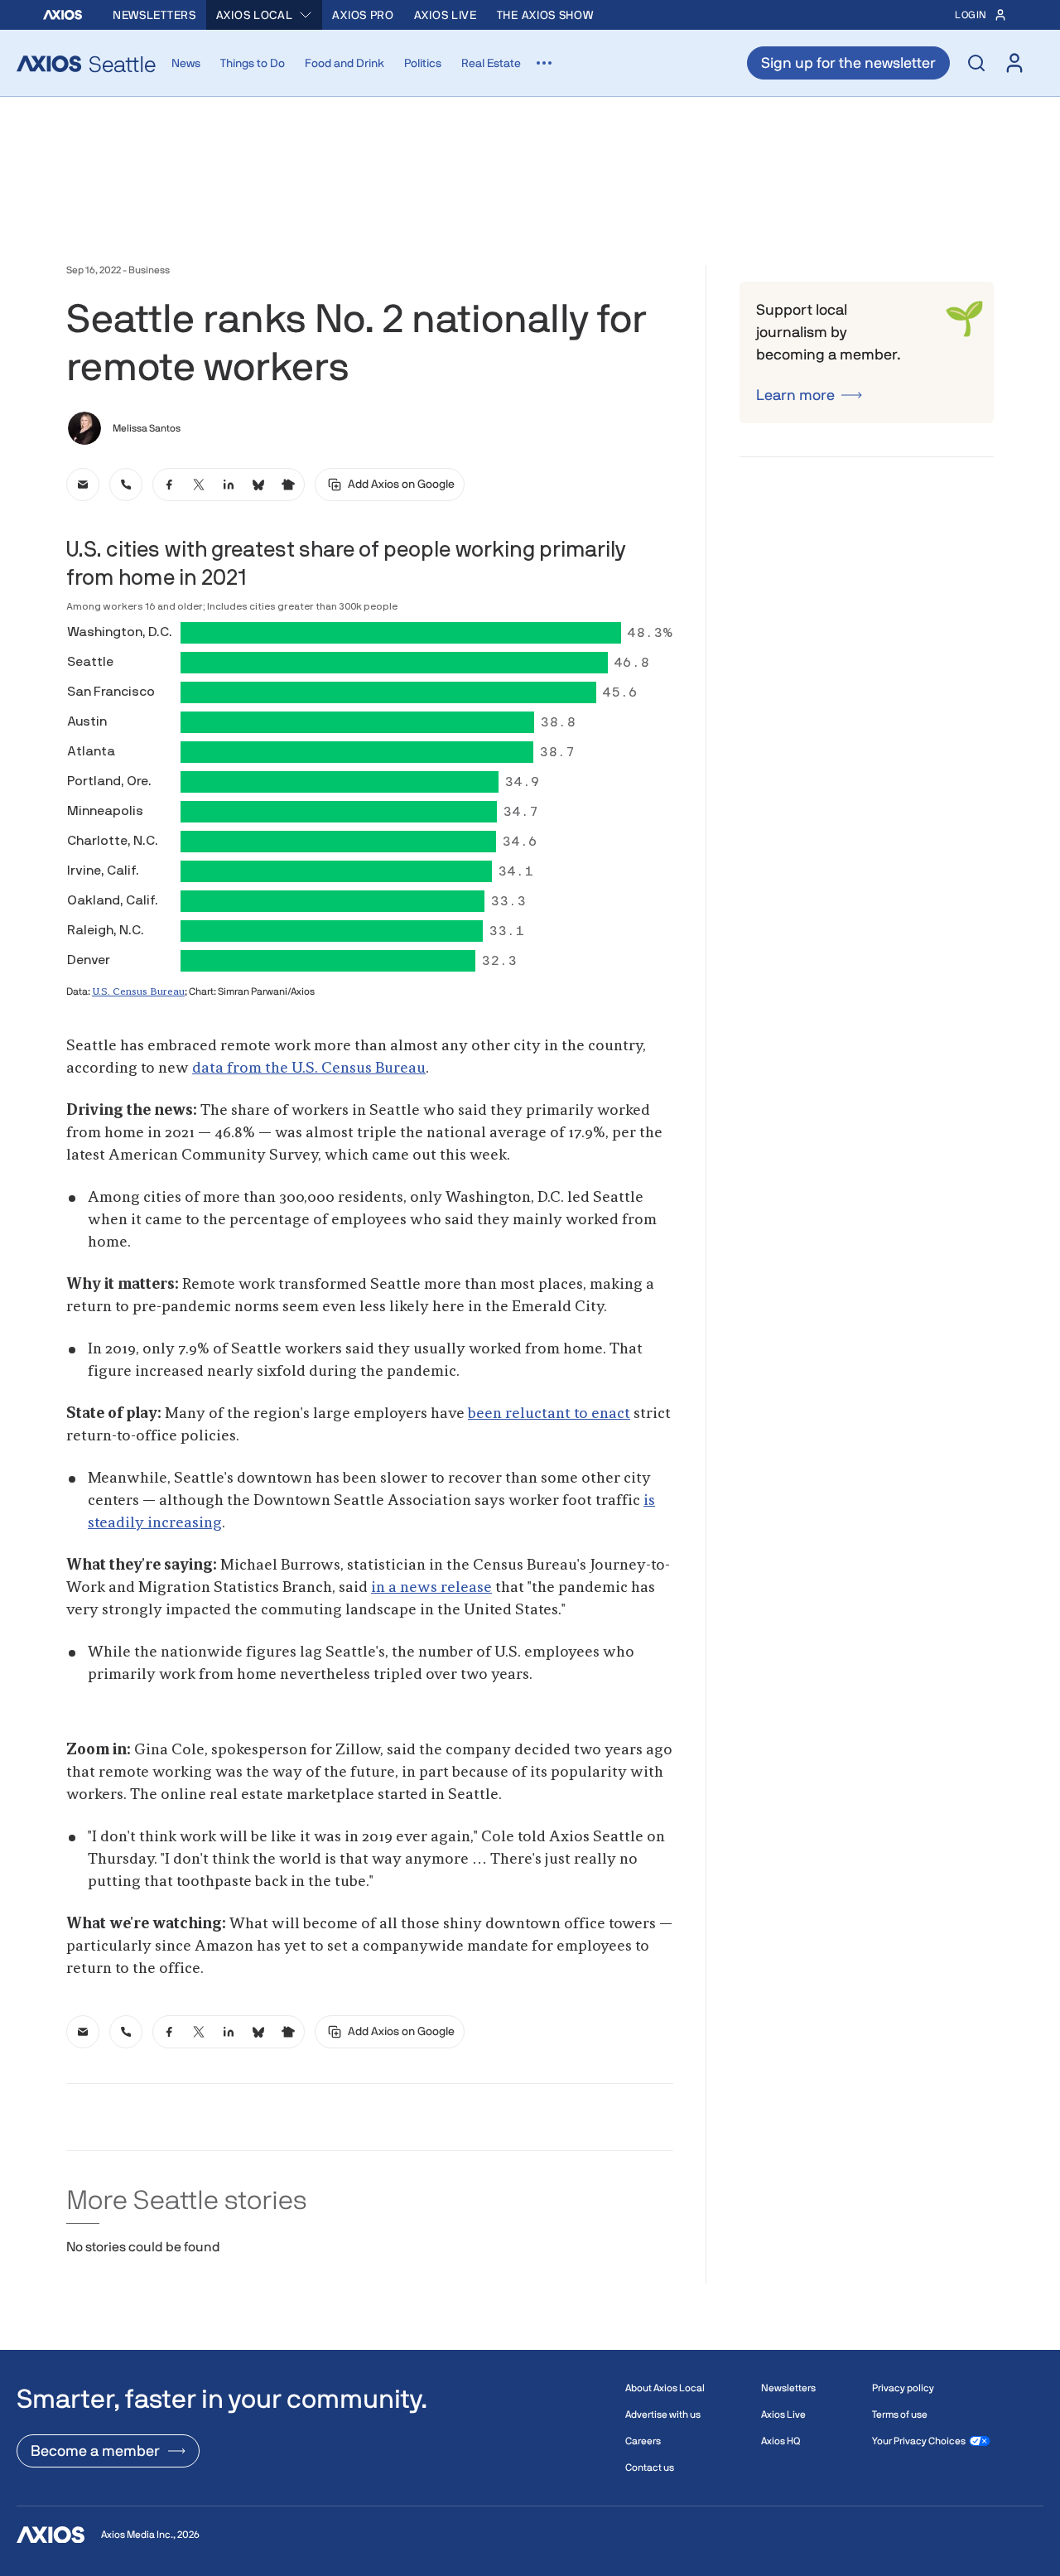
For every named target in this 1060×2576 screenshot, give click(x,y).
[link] (83, 485)
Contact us (650, 2467)
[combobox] (265, 15)
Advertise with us (663, 2414)
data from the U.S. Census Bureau (309, 1069)
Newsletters (154, 15)
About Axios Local (665, 2388)
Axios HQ (781, 2441)
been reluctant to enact (549, 1414)
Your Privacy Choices (919, 2441)
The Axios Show (545, 15)
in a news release (431, 1588)
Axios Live (446, 15)
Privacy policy (903, 2388)
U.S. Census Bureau (138, 992)
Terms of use (900, 2414)
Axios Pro (363, 15)
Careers (643, 2441)
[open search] (976, 63)
